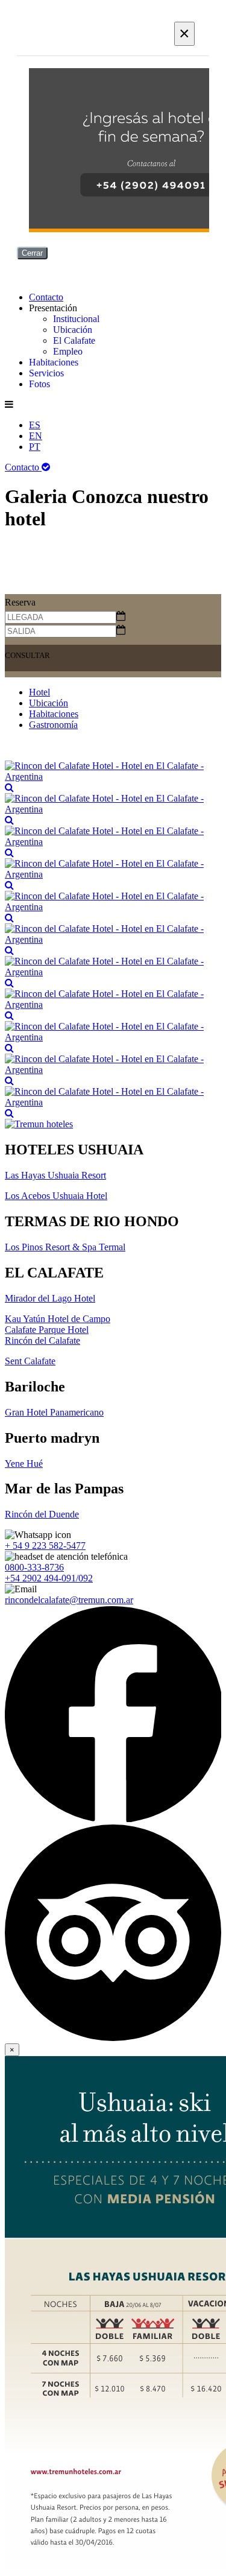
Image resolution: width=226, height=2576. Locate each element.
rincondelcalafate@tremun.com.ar (69, 1600)
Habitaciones (54, 362)
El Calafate (74, 340)
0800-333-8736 (34, 1567)
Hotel (39, 692)
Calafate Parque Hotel (47, 1330)
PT (35, 447)
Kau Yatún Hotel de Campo (58, 1319)
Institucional (76, 319)
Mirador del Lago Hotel (50, 1298)
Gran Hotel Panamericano (54, 1412)
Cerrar (32, 253)
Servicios (46, 373)
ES (35, 425)
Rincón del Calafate (42, 1340)
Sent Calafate (30, 1361)
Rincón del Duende (42, 1514)
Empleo (68, 351)
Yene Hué (24, 1464)
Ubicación (73, 330)
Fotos (39, 384)
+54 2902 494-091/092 (49, 1578)
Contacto (46, 297)
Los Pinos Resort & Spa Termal (65, 1247)
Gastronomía (53, 725)
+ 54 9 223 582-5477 (45, 1546)
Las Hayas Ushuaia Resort (55, 1175)
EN (36, 436)
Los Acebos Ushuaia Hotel (56, 1196)
